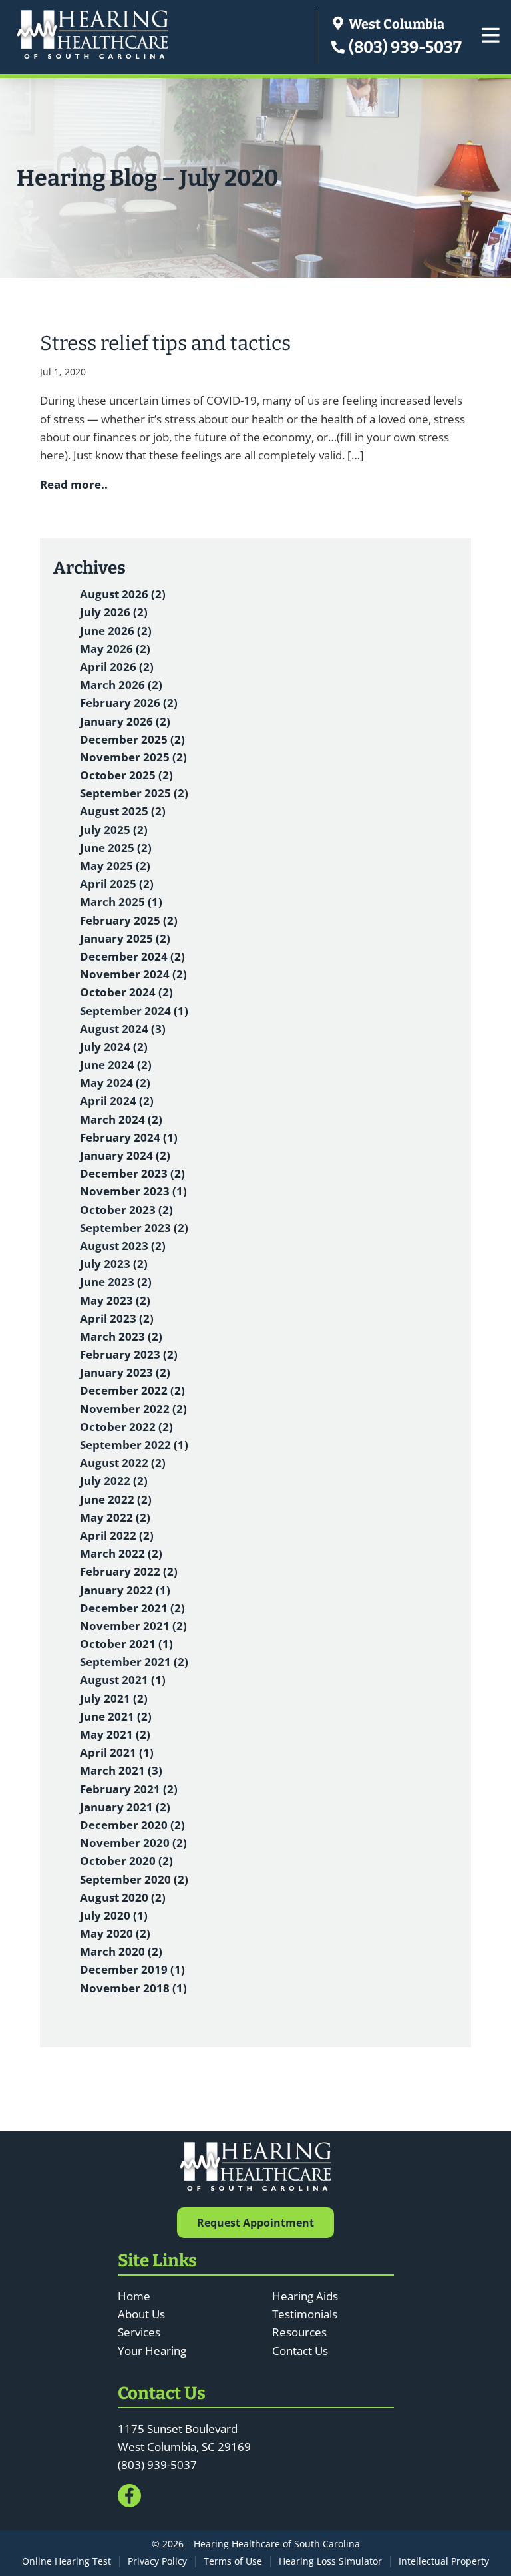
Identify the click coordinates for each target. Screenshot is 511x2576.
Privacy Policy (157, 2561)
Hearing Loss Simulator (330, 2561)
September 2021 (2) (134, 1662)
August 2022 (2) (123, 1463)
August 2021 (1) (123, 1680)
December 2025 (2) (132, 739)
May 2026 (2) (115, 649)
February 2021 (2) (129, 1789)
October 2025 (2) (126, 775)
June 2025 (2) (116, 848)
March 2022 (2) (121, 1553)
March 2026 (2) (121, 685)
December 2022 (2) (132, 1390)
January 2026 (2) (125, 721)
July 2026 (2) (114, 612)
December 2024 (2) (132, 956)
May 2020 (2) (115, 1933)
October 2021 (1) (126, 1644)
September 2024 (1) (134, 1011)
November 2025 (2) (133, 757)
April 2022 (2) (117, 1535)
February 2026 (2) (129, 703)
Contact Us (300, 2351)
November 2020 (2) (133, 1843)
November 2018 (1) (133, 1988)
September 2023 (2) (134, 1228)
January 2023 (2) (125, 1372)
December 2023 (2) (132, 1173)
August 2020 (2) (123, 1897)
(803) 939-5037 (404, 47)
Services (139, 2332)
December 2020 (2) (132, 1825)
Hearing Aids (305, 2296)
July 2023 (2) (114, 1264)
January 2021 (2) (125, 1807)
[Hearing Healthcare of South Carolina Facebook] (129, 2496)
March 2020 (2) (121, 1951)
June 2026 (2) (116, 631)
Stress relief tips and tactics (165, 343)
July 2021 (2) (114, 1698)
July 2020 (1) (114, 1915)
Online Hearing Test (67, 2561)
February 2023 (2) (129, 1354)
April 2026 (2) (117, 667)
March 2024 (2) (121, 1119)
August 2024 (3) (123, 1029)
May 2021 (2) (115, 1734)
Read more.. (74, 484)
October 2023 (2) (126, 1210)
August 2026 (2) (123, 594)
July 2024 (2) (114, 1047)
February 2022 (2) (129, 1571)
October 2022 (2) (126, 1427)
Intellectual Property (444, 2561)
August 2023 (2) (123, 1246)
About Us (141, 2314)
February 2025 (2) (129, 920)
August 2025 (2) (123, 811)
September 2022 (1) (134, 1445)
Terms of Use (233, 2561)
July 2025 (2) (114, 830)
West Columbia (395, 24)
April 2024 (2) (117, 1101)
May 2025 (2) (115, 866)
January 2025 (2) (125, 938)
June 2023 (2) (116, 1282)
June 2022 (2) (116, 1499)
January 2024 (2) (125, 1155)
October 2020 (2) (126, 1861)
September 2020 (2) (134, 1879)
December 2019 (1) (132, 1969)
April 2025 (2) (117, 884)
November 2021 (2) (133, 1626)
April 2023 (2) (117, 1318)
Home (134, 2296)
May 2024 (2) (115, 1083)
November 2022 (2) (133, 1409)
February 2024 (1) (129, 1137)
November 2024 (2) (133, 974)
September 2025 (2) (134, 793)
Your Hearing (152, 2351)
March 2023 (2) (121, 1336)
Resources (299, 2332)
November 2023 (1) (133, 1191)
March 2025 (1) (121, 902)
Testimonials (305, 2314)
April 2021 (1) (117, 1752)
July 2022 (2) (114, 1481)
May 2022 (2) (115, 1517)
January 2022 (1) (125, 1590)
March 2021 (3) (121, 1770)
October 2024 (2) (126, 992)
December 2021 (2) (132, 1608)
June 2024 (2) (116, 1065)
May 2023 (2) (115, 1300)
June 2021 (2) (116, 1716)
